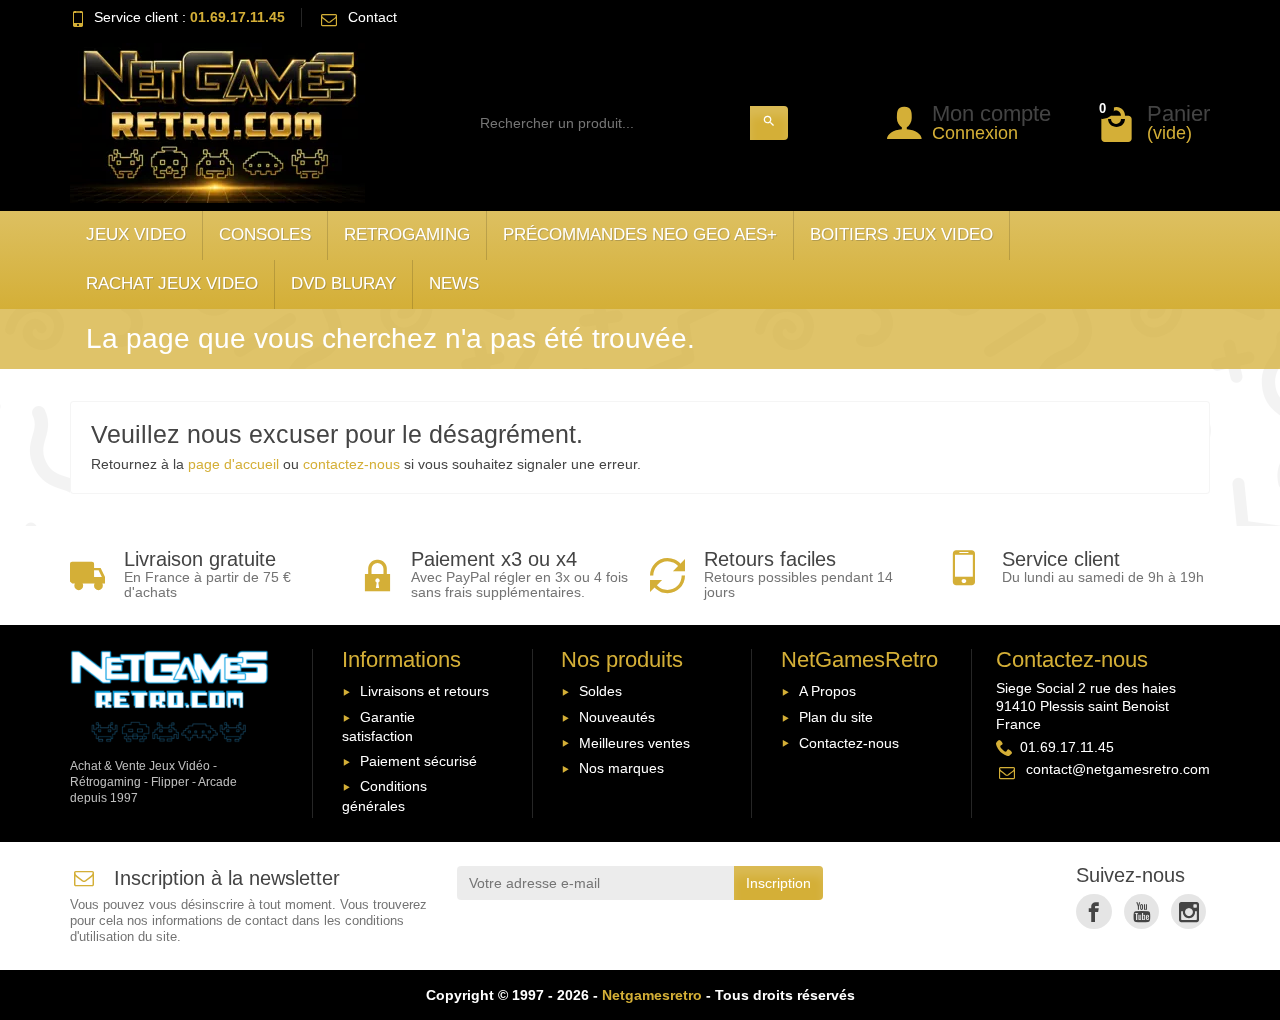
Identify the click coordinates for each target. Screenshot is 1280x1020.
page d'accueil (233, 464)
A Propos (827, 691)
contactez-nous (351, 464)
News (454, 283)
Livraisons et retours (424, 691)
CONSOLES (265, 234)
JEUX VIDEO (136, 234)
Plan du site (836, 717)
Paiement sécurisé (418, 761)
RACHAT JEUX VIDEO (172, 283)
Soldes (600, 691)
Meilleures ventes (634, 743)
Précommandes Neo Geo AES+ (640, 234)
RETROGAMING (407, 234)
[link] (1093, 911)
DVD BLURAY (343, 283)
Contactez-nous (849, 743)
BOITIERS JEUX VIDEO (901, 234)
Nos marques (621, 768)
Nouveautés (617, 717)
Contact (372, 17)
